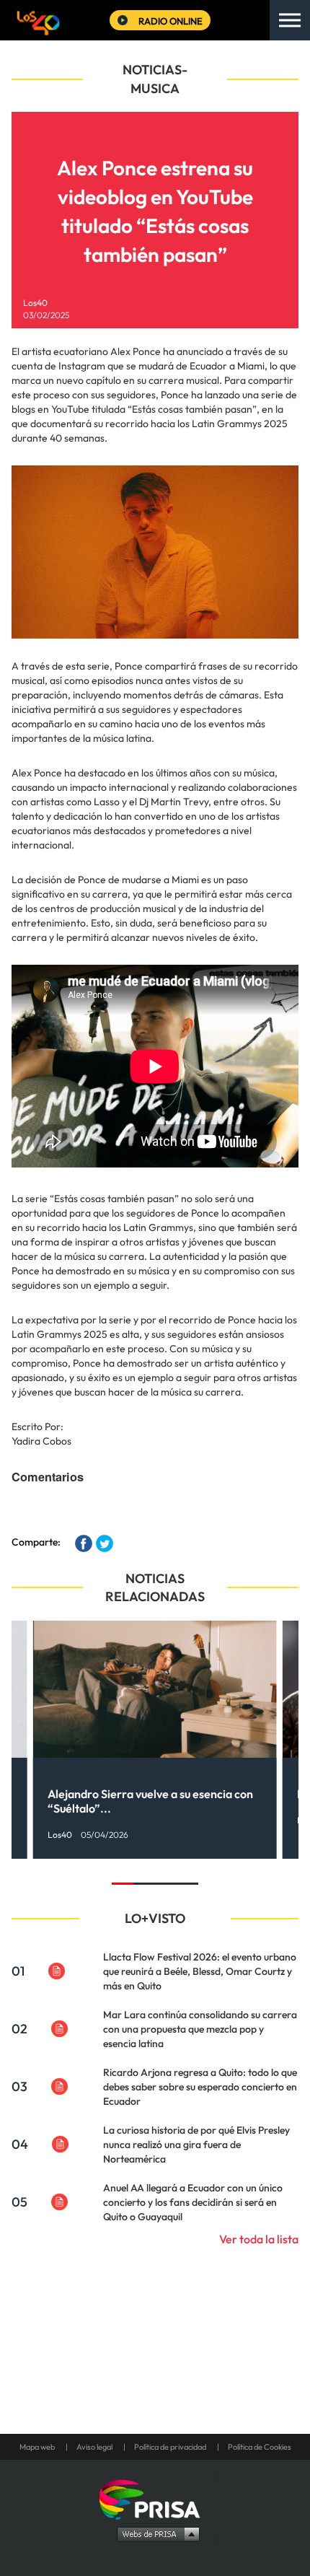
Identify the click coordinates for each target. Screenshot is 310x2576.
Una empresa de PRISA (155, 2498)
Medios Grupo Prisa (155, 2533)
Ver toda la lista (259, 2239)
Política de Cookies (260, 2447)
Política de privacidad (170, 2447)
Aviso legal (94, 2447)
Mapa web (37, 2447)
